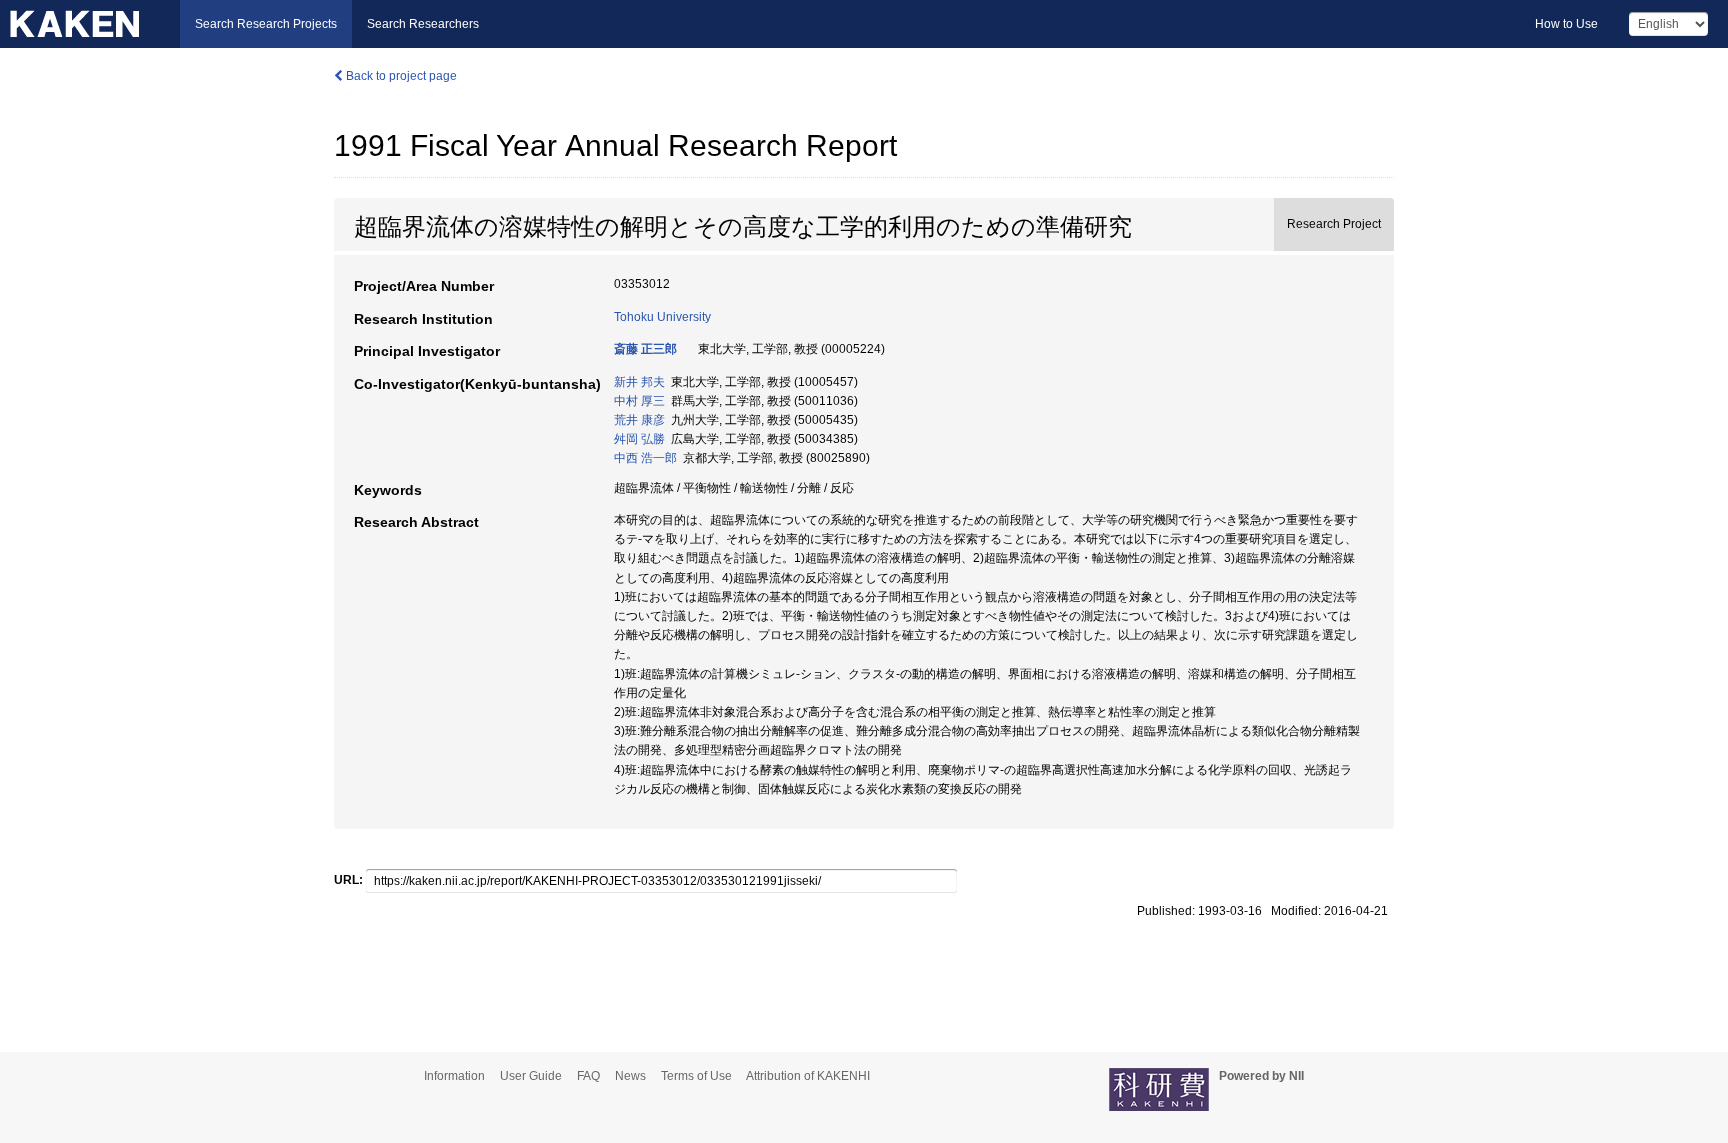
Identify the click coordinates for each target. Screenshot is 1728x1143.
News (630, 1076)
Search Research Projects (266, 24)
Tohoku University (662, 317)
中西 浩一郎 (645, 458)
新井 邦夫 (639, 382)
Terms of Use (696, 1076)
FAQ (588, 1076)
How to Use (1566, 24)
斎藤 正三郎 (645, 349)
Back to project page (400, 76)
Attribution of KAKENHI (808, 1076)
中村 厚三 (639, 401)
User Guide (531, 1076)
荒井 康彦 (639, 420)
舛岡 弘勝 (639, 439)
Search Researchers (423, 24)
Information (454, 1076)
